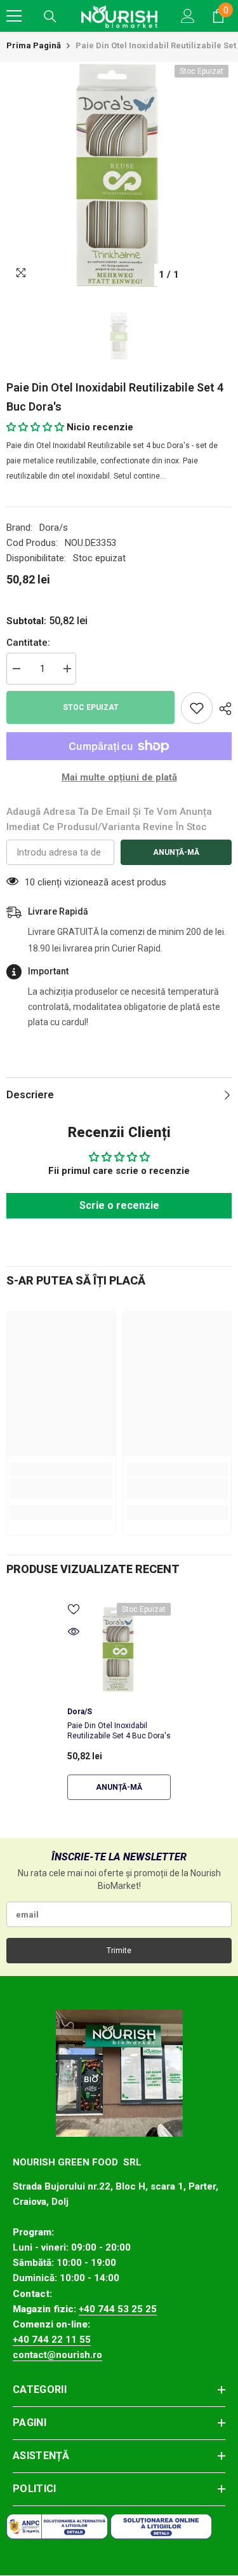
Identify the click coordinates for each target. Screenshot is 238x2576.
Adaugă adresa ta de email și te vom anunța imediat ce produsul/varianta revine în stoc (109, 819)
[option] (119, 174)
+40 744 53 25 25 (118, 2309)
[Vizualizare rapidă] (74, 1632)
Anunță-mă (176, 852)
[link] (61, 1489)
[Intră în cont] (188, 16)
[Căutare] (50, 17)
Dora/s (54, 528)
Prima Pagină (34, 45)
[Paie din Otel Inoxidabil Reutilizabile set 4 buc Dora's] (119, 1649)
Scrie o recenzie (119, 1205)
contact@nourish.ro (57, 2355)
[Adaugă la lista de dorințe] (197, 708)
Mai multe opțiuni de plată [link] (119, 777)
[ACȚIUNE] (222, 709)
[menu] (14, 16)
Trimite (119, 1951)
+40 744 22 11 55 (52, 2340)
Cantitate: (28, 643)
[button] (35, 427)
